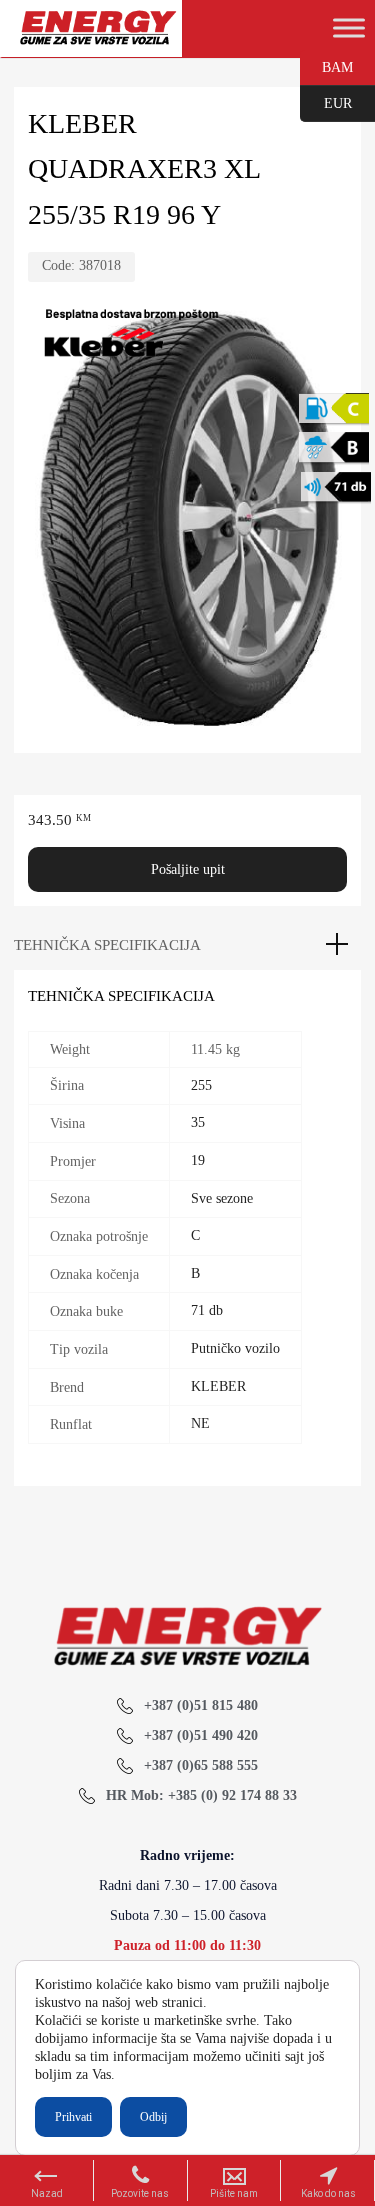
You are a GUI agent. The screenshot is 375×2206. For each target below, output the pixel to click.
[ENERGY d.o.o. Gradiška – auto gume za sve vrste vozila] (97, 36)
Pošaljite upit (188, 869)
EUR (326, 102)
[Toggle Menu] (349, 28)
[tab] (187, 945)
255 (201, 1085)
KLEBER (218, 1386)
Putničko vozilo (235, 1348)
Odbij (153, 2117)
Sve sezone (222, 1198)
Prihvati (73, 2117)
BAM (326, 66)
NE (200, 1423)
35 (198, 1122)
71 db (207, 1310)
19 (198, 1160)
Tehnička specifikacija (107, 945)
